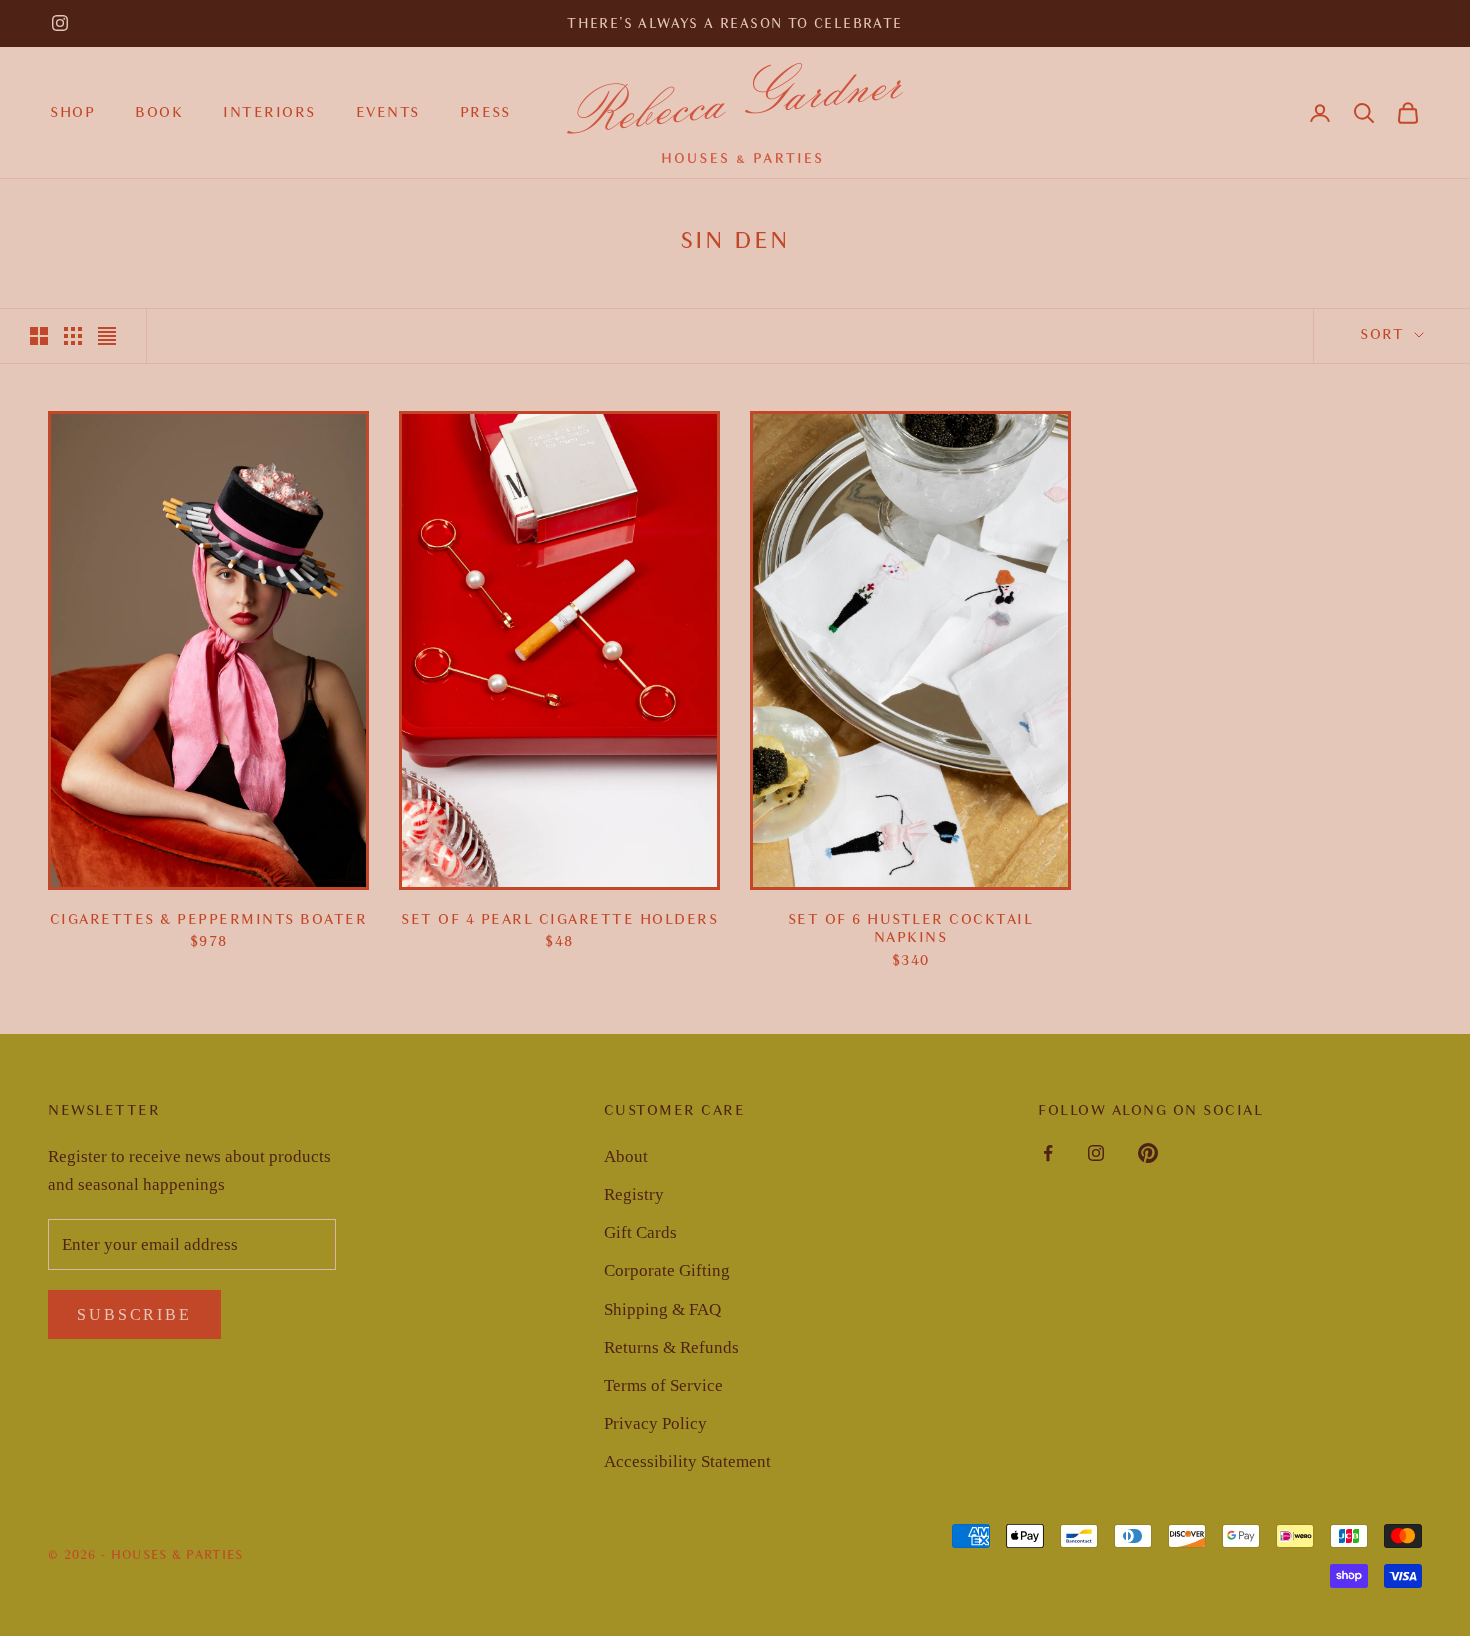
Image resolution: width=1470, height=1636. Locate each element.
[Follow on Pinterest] (1148, 1153)
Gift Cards (640, 1232)
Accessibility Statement (687, 1461)
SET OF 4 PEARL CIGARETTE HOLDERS (559, 919)
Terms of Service (663, 1385)
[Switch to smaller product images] (73, 336)
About (626, 1156)
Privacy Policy (655, 1423)
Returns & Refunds (671, 1347)
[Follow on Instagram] (60, 23)
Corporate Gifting (667, 1270)
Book (159, 112)
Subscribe (134, 1314)
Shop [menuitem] (72, 112)
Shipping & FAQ (662, 1309)
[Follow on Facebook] (1048, 1153)
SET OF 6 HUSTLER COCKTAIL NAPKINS (911, 929)
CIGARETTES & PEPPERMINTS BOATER (209, 919)
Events (388, 112)
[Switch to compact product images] (107, 336)
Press (485, 112)
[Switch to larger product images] (39, 336)
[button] (1364, 113)
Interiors (269, 112)
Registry (634, 1194)
